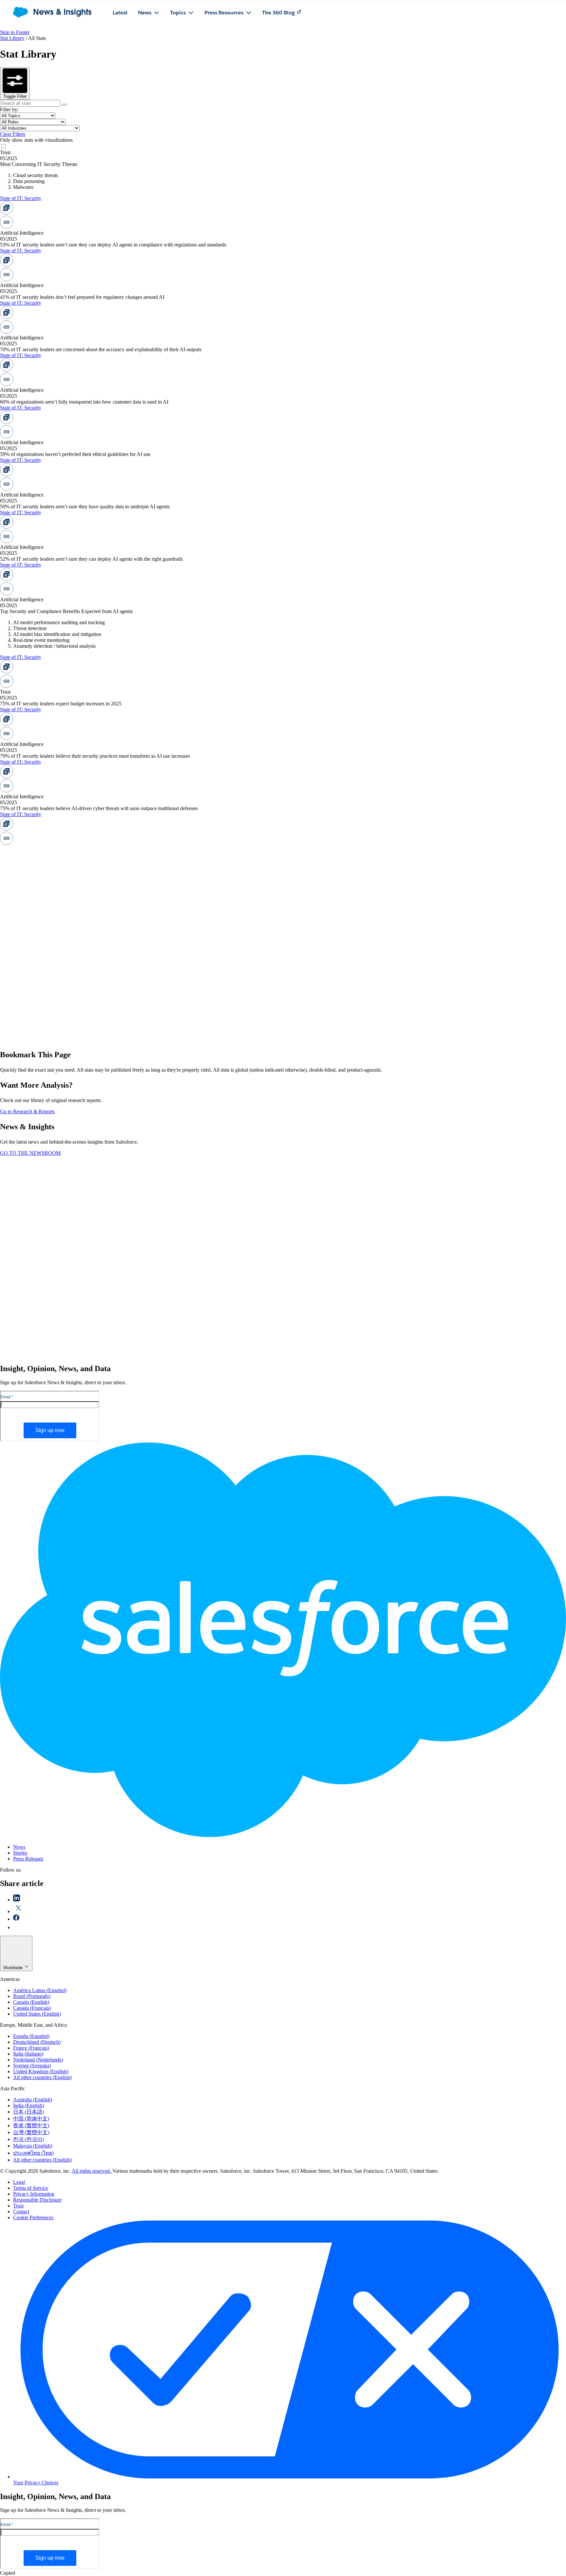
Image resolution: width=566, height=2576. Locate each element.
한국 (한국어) (28, 2139)
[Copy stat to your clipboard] (49, 213)
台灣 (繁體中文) (31, 2132)
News (19, 1847)
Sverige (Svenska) (32, 2066)
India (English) (28, 2105)
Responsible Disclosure (37, 2200)
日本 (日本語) (28, 2112)
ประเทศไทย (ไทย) (33, 2153)
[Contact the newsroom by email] (17, 1927)
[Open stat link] (49, 227)
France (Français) (31, 2048)
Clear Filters (13, 134)
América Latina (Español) (40, 1990)
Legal (19, 2182)
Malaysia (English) (33, 2146)
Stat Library (12, 38)
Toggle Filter (15, 96)
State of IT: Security (21, 198)
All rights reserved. (92, 2171)
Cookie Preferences (33, 2217)
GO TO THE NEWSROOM (30, 1153)
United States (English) (37, 2014)
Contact (21, 2212)
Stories (20, 1853)
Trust (18, 2206)
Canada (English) (31, 2002)
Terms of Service (31, 2188)
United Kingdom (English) (41, 2071)
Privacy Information (34, 2194)
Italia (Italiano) (28, 2054)
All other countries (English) (42, 2077)
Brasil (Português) (32, 1996)
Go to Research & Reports (27, 1111)
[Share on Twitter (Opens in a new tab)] (18, 1911)
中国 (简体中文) (31, 2119)
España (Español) (31, 2036)
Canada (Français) (32, 2008)
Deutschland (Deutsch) (37, 2042)
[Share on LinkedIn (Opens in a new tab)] (17, 1900)
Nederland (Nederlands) (38, 2060)
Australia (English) (33, 2100)
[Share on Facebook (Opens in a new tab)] (16, 1919)
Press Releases (28, 1859)
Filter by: (9, 109)
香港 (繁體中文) (31, 2125)
